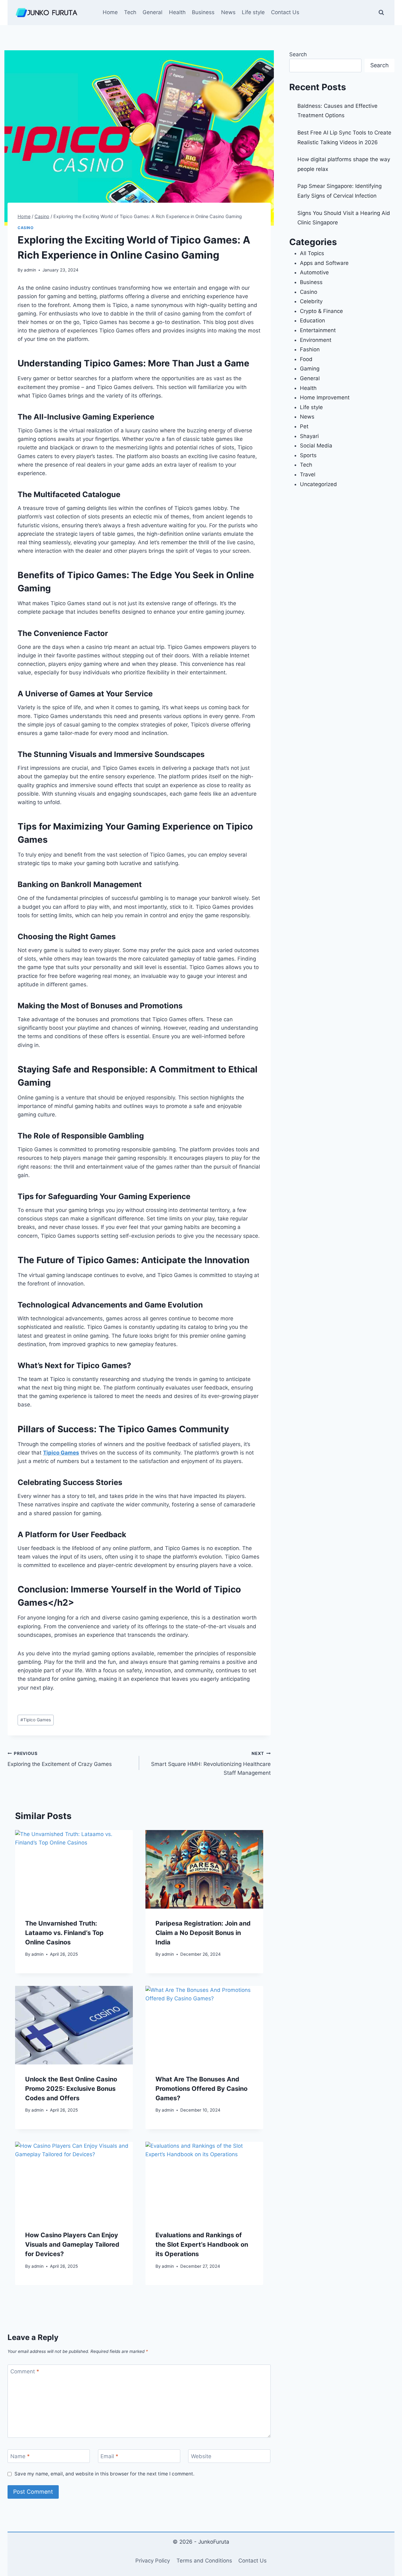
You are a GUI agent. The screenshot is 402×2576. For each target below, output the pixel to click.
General (152, 12)
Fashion (310, 349)
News (228, 12)
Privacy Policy (153, 2561)
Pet (304, 426)
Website (201, 2456)
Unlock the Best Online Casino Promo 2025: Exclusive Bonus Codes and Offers (71, 2089)
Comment (25, 2371)
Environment (316, 340)
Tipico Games (61, 1453)
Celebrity (311, 301)
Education (312, 321)
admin (30, 270)
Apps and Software (324, 263)
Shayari (309, 436)
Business (203, 12)
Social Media (316, 446)
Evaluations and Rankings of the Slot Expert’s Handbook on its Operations (202, 2244)
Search (298, 54)
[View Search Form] (381, 13)
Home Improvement (325, 397)
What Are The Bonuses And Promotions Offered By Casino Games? (201, 2089)
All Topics (312, 253)
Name (20, 2456)
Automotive (314, 272)
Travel (308, 474)
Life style (253, 12)
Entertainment (318, 330)
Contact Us (285, 12)
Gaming (310, 369)
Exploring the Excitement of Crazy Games (60, 1759)
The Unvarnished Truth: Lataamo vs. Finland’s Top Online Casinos (64, 1933)
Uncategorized (318, 484)
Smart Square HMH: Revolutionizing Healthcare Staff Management (211, 1763)
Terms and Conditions (204, 2561)
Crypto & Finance (321, 311)
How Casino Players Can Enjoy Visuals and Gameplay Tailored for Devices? (72, 2244)
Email (109, 2456)
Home (110, 12)
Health (177, 12)
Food (306, 359)
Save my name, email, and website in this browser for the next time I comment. (104, 2474)
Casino (26, 228)
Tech (130, 12)
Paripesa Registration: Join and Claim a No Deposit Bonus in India (203, 1933)
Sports (308, 455)
